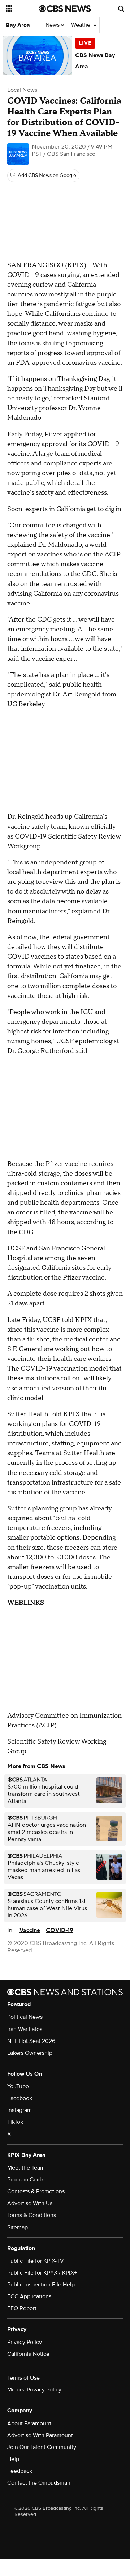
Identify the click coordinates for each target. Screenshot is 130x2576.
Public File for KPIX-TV (36, 2261)
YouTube (18, 2086)
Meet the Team (26, 2168)
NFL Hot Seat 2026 (31, 2041)
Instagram (19, 2110)
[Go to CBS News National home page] (65, 9)
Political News (25, 2017)
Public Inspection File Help (41, 2285)
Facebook (20, 2098)
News (53, 25)
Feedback (20, 2471)
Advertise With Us (30, 2203)
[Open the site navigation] (22, 9)
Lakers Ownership (30, 2053)
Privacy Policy (25, 2342)
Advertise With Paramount (40, 2435)
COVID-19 (60, 1930)
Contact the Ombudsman (39, 2483)
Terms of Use (23, 2378)
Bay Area (18, 25)
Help (13, 2459)
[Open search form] (121, 9)
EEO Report (22, 2308)
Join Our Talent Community (42, 2447)
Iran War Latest (26, 2029)
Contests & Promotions (36, 2191)
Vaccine (30, 1930)
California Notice (28, 2354)
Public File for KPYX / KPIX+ (42, 2273)
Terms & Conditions (32, 2215)
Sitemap (18, 2227)
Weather (82, 25)
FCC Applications (29, 2296)
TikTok (15, 2122)
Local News (22, 90)
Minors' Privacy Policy (34, 2390)
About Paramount (29, 2423)
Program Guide (26, 2180)
